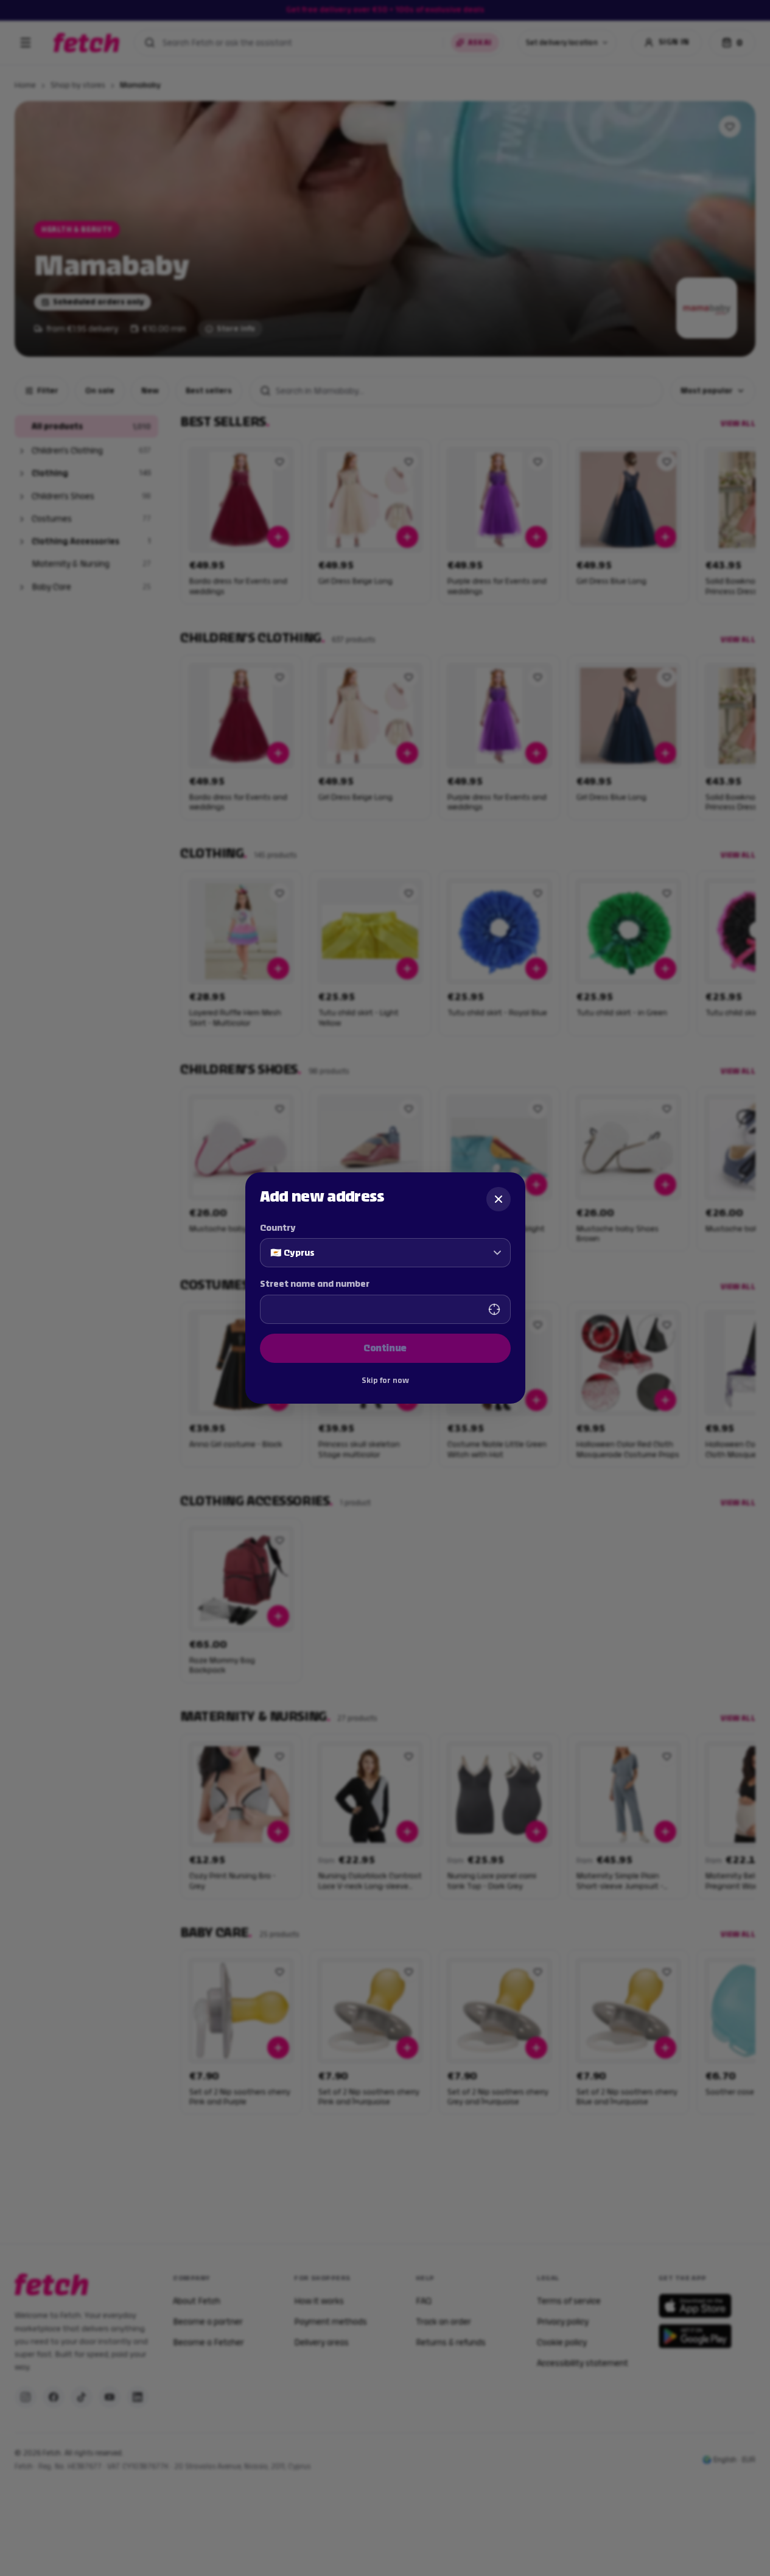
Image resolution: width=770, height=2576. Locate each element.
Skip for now (385, 1381)
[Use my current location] (494, 1309)
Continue (385, 1348)
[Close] (499, 1199)
